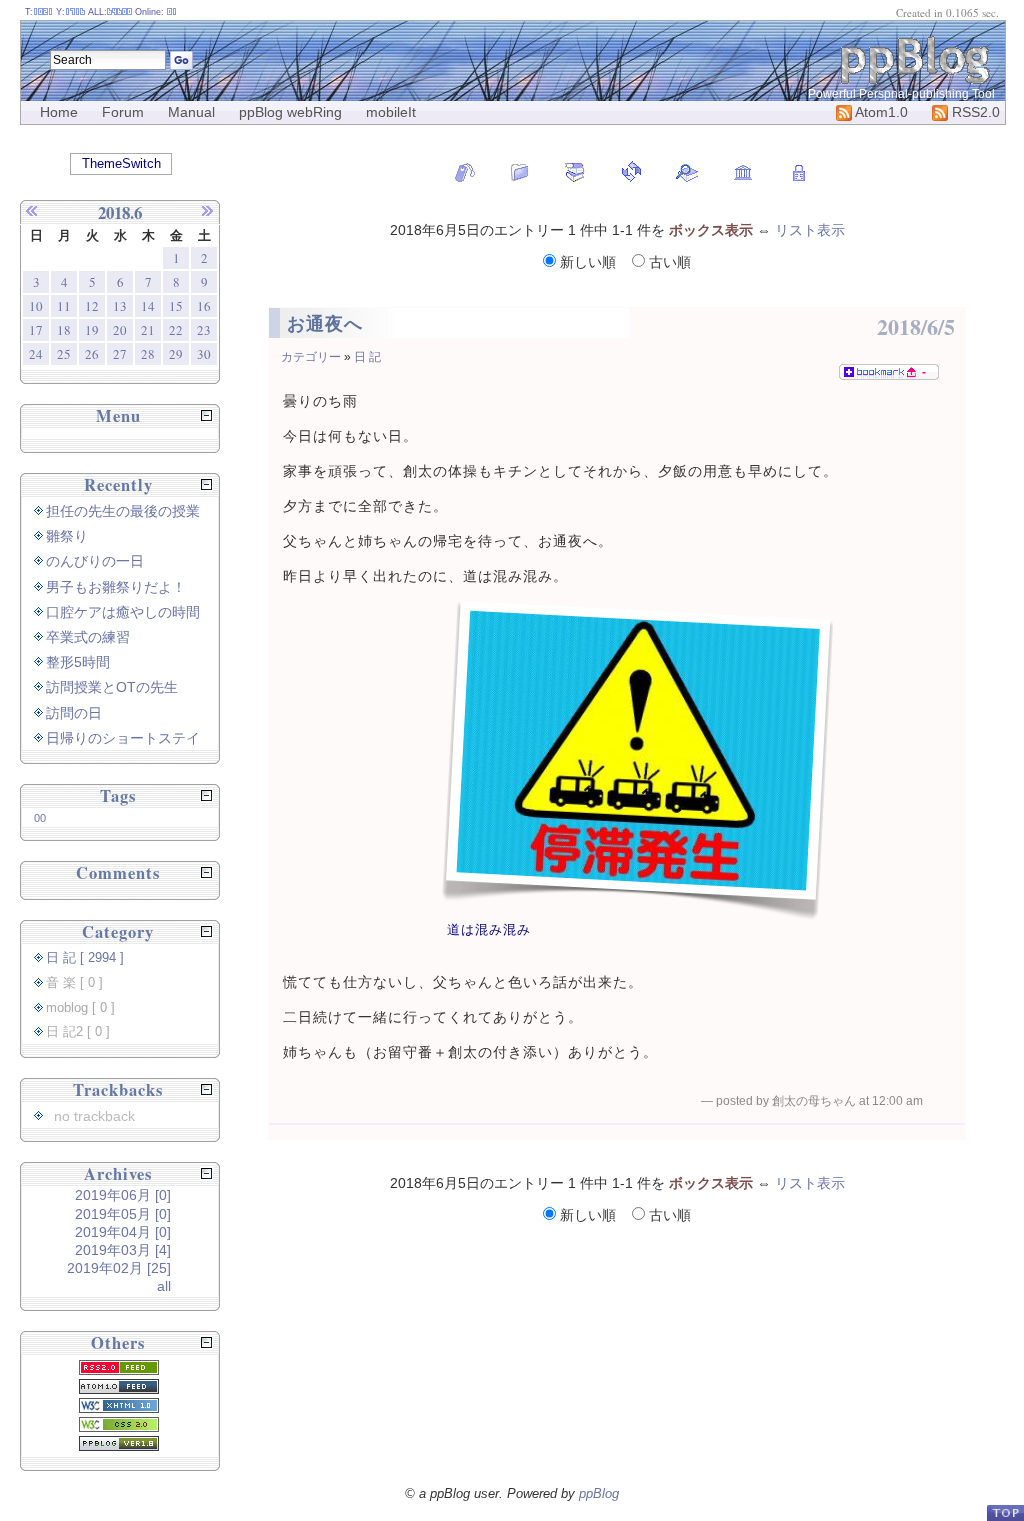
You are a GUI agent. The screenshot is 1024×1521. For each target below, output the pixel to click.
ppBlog (599, 1493)
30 (204, 354)
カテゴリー (311, 357)
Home (59, 112)
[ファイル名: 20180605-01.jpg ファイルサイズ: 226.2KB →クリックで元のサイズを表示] (637, 760)
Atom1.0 (880, 112)
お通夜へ (325, 324)
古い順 (668, 262)
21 (148, 330)
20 (120, 330)
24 (36, 354)
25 (64, 354)
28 (148, 354)
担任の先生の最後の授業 (123, 511)
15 (176, 306)
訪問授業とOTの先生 (112, 687)
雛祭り (67, 536)
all (164, 1286)
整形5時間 (78, 662)
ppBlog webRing (290, 112)
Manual (191, 112)
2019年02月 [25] (119, 1268)
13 (120, 306)
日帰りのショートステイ (123, 738)
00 (40, 818)
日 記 (367, 357)
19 (92, 330)
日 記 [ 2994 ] (85, 958)
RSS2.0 (974, 112)
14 (148, 306)
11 (64, 306)
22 (176, 330)
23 (204, 330)
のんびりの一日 (95, 561)
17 (36, 330)
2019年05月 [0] (123, 1214)
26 (92, 354)
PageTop (1005, 1512)
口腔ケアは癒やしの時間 (123, 612)
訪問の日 (74, 713)
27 (120, 354)
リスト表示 (810, 230)
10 (36, 306)
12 (92, 306)
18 (64, 330)
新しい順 (588, 262)
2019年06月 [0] (123, 1195)
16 (204, 306)
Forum (123, 112)
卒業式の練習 (88, 637)
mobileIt (391, 112)
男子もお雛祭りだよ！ (116, 587)
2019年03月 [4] (123, 1250)
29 (176, 354)
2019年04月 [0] (123, 1232)
